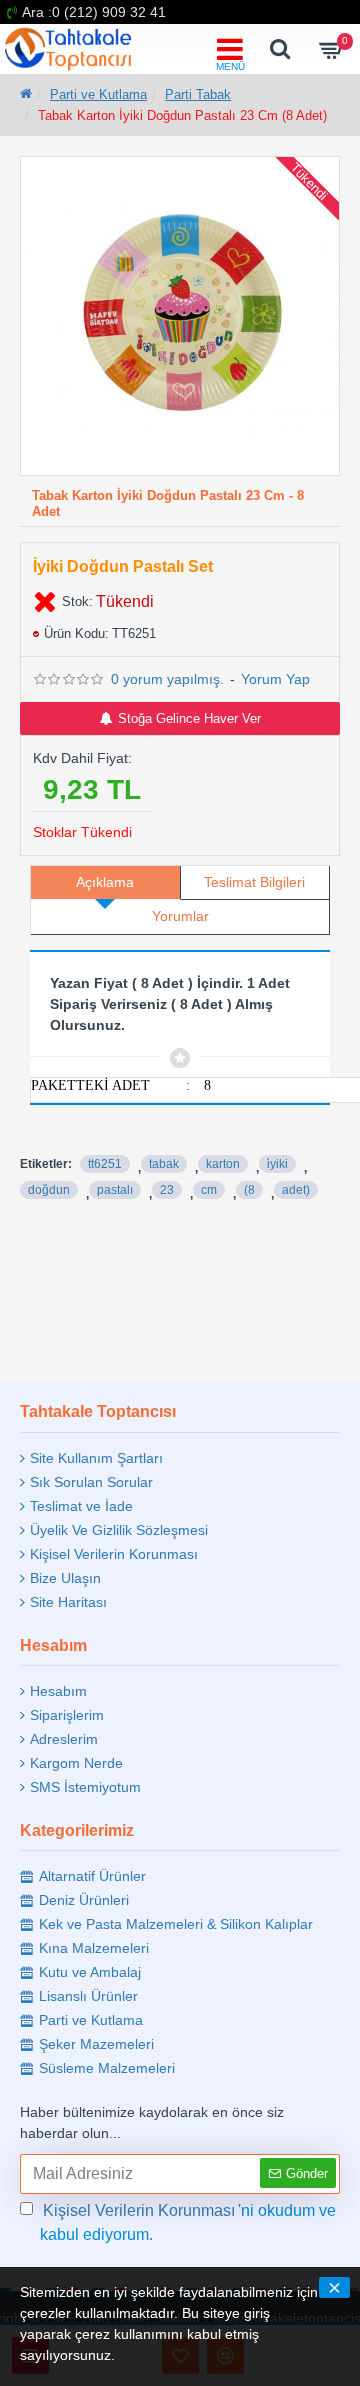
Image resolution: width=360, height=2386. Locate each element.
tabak (164, 1164)
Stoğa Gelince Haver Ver (189, 718)
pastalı (115, 1190)
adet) (296, 1190)
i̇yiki (277, 1164)
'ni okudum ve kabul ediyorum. (188, 2222)
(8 (249, 1190)
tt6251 (105, 1164)
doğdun (49, 1190)
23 (167, 1190)
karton (223, 1164)
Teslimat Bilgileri (254, 882)
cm (209, 1190)
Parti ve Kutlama (98, 94)
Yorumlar (180, 916)
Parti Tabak (198, 94)
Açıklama (105, 882)
